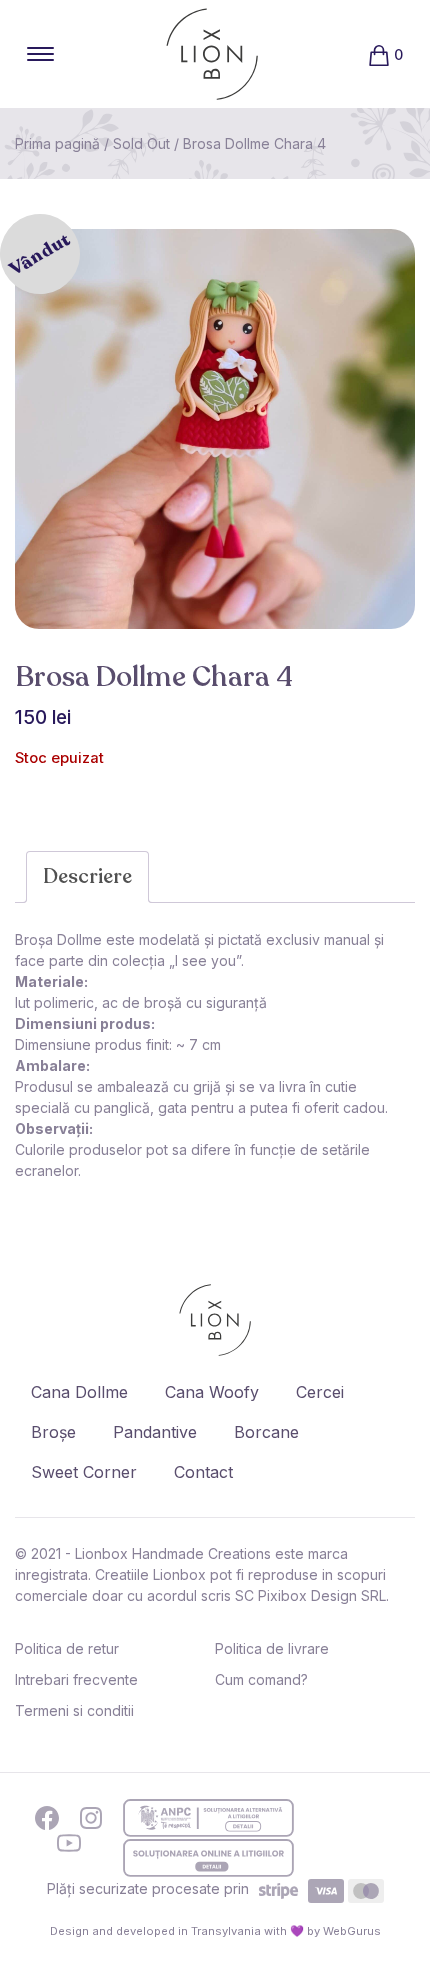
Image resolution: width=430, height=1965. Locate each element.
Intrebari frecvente (76, 1679)
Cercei (320, 1392)
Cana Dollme (79, 1392)
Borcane (266, 1432)
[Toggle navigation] (40, 54)
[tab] (87, 877)
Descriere (87, 876)
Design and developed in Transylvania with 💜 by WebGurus (215, 1931)
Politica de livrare (272, 1648)
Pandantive (155, 1432)
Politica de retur (67, 1648)
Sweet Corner (84, 1472)
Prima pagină (57, 143)
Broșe (53, 1432)
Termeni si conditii (74, 1710)
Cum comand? (261, 1679)
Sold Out (141, 143)
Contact (203, 1472)
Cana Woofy (212, 1392)
